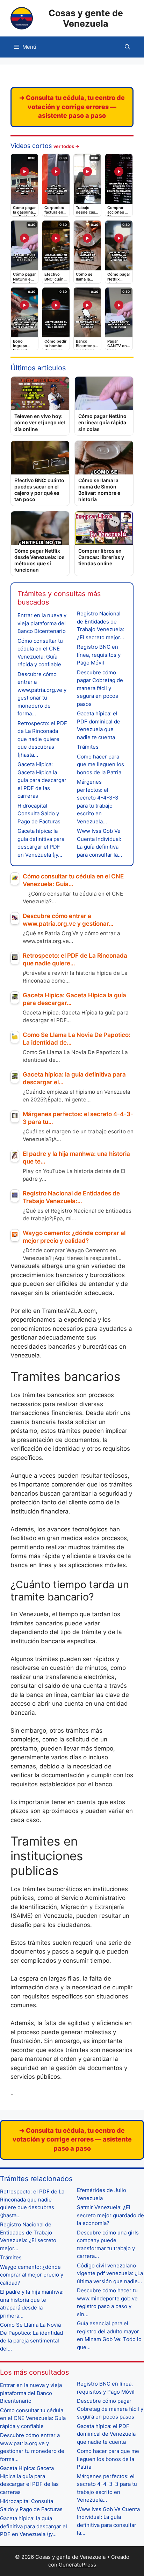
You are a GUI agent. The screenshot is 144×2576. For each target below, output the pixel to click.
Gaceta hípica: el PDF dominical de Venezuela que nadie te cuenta (106, 2434)
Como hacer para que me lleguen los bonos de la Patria (100, 764)
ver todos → (66, 146)
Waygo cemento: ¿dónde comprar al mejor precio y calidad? (32, 2275)
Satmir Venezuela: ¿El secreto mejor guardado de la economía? (110, 2215)
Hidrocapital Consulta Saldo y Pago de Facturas (39, 814)
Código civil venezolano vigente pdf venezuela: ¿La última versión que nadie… (110, 2273)
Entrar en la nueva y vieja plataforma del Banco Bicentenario (42, 623)
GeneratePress (77, 2565)
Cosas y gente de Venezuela (86, 18)
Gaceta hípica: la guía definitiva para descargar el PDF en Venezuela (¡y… (34, 2526)
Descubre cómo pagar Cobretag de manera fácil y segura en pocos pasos (100, 688)
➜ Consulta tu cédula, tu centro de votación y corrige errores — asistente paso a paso (72, 107)
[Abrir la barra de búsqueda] (127, 47)
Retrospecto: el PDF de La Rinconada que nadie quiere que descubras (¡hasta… (42, 739)
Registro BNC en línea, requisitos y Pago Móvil (99, 655)
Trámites (88, 747)
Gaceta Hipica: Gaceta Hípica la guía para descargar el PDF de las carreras (42, 780)
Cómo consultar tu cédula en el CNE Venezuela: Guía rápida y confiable (33, 2418)
